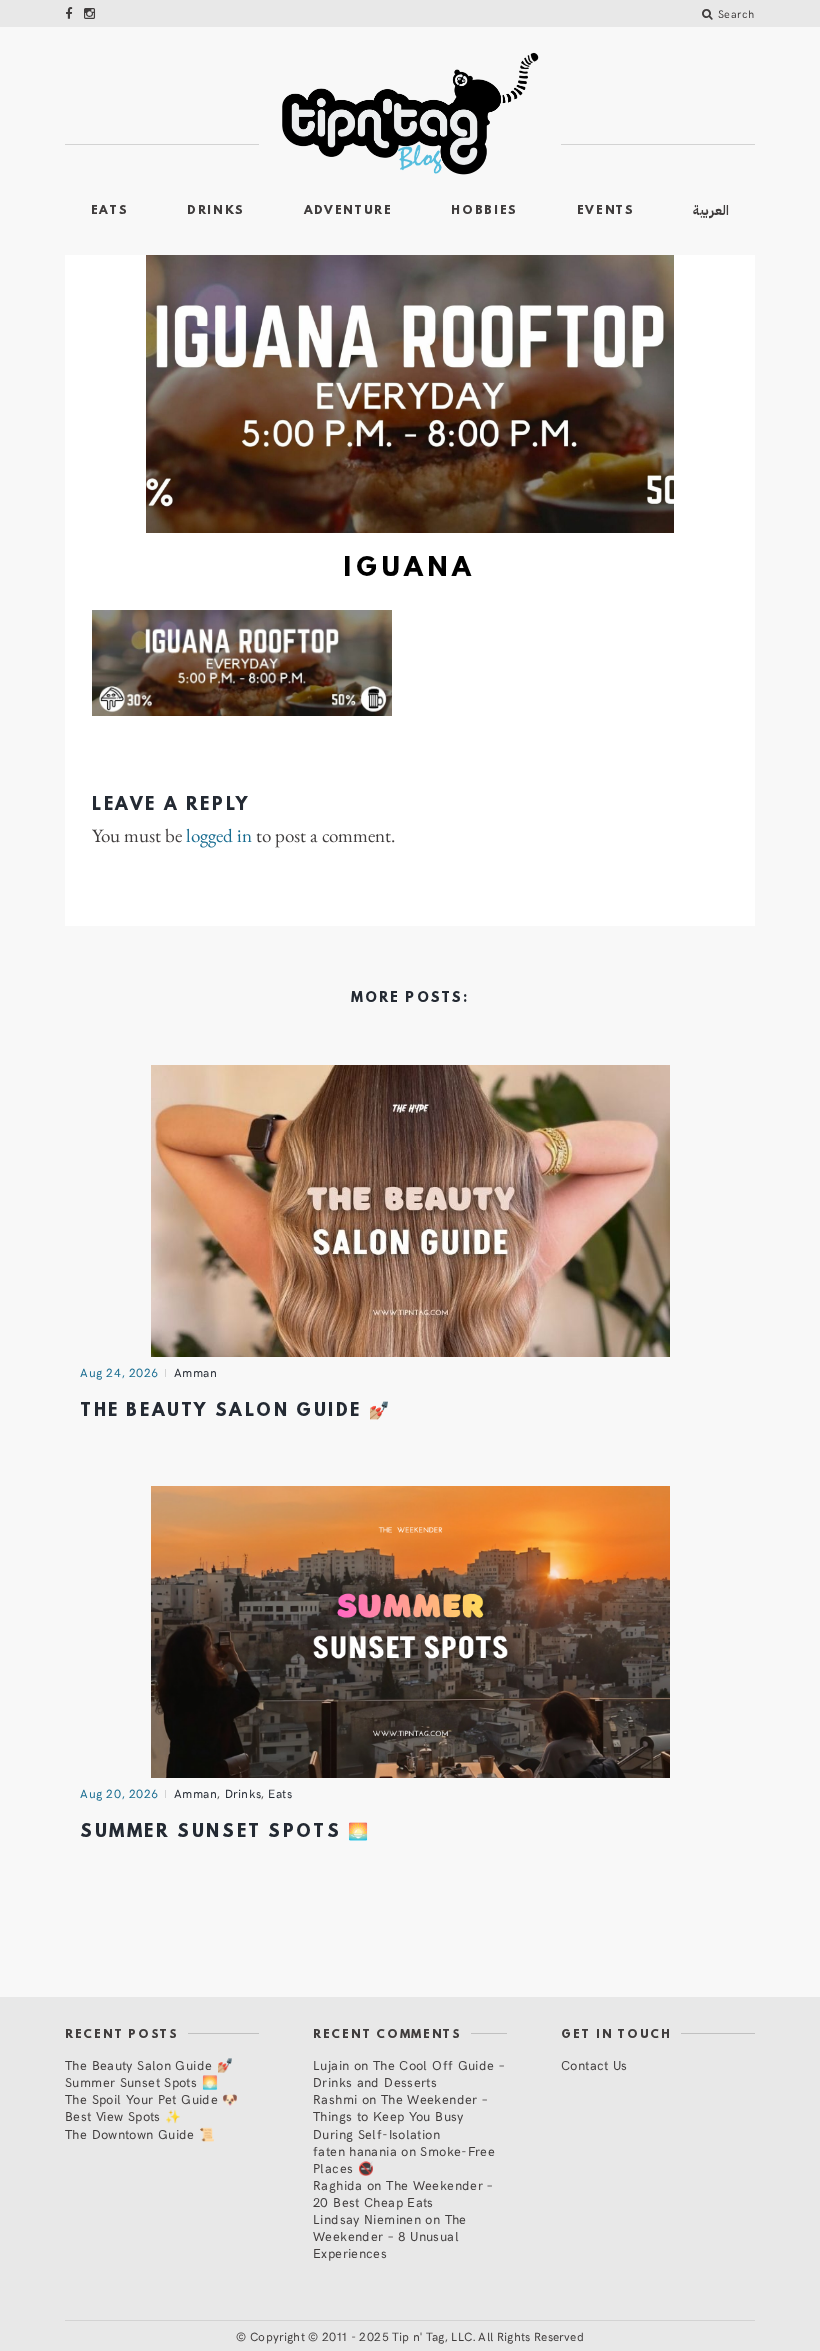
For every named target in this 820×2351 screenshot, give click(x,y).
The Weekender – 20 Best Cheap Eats (403, 2193)
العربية (711, 210)
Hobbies (484, 211)
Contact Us (594, 2064)
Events (606, 211)
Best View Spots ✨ (123, 2115)
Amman (196, 1372)
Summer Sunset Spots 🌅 (225, 1832)
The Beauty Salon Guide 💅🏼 (235, 1411)
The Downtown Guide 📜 (140, 2133)
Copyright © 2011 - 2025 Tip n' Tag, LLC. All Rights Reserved (417, 2336)
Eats (110, 211)
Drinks (216, 211)
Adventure (348, 211)
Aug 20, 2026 (119, 1793)
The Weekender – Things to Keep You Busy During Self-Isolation (400, 2115)
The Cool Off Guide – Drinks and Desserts (408, 2073)
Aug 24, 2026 (119, 1372)
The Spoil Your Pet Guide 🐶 (152, 2098)
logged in (219, 836)
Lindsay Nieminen (367, 2218)
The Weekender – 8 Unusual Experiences (390, 2235)
